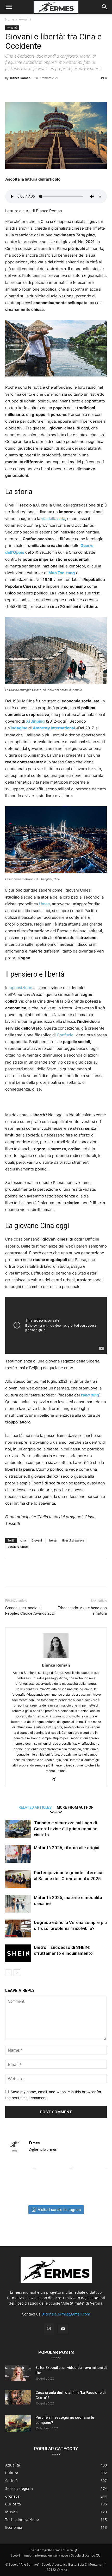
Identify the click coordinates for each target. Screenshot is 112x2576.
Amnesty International (54, 728)
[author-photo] (56, 1658)
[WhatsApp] (46, 90)
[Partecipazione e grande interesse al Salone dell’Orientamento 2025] (18, 1879)
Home (10, 19)
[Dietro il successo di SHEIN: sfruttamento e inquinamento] (18, 1953)
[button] (9, 7)
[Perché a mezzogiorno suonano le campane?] (18, 2424)
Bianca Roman (20, 78)
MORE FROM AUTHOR (75, 1807)
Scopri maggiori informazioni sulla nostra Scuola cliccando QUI (56, 2555)
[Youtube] (63, 2329)
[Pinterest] (34, 90)
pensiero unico (18, 1547)
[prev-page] (8, 1973)
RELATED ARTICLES (35, 1807)
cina (23, 1540)
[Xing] (56, 1779)
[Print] (82, 90)
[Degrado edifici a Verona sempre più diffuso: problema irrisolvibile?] (18, 1928)
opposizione (20, 988)
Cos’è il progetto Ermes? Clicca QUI (54, 2550)
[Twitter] (22, 90)
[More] (95, 90)
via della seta (53, 519)
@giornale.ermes (43, 2149)
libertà (52, 1540)
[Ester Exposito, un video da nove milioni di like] (18, 2373)
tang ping (90, 1395)
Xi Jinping (35, 721)
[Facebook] (10, 90)
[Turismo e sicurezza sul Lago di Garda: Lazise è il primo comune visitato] (18, 1829)
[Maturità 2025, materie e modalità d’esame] (18, 1904)
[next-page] (17, 1973)
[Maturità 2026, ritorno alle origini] (18, 1854)
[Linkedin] (58, 90)
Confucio (65, 1035)
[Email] (70, 90)
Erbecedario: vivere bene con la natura (82, 1611)
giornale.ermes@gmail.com (66, 2314)
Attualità (25, 19)
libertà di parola (73, 1540)
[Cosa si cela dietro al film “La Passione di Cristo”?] (18, 2397)
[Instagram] (49, 2329)
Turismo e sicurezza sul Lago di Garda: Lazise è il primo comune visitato (66, 1829)
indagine (19, 728)
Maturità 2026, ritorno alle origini (67, 1848)
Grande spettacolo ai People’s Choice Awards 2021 (30, 1611)
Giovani (37, 1540)
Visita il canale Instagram (59, 2210)
